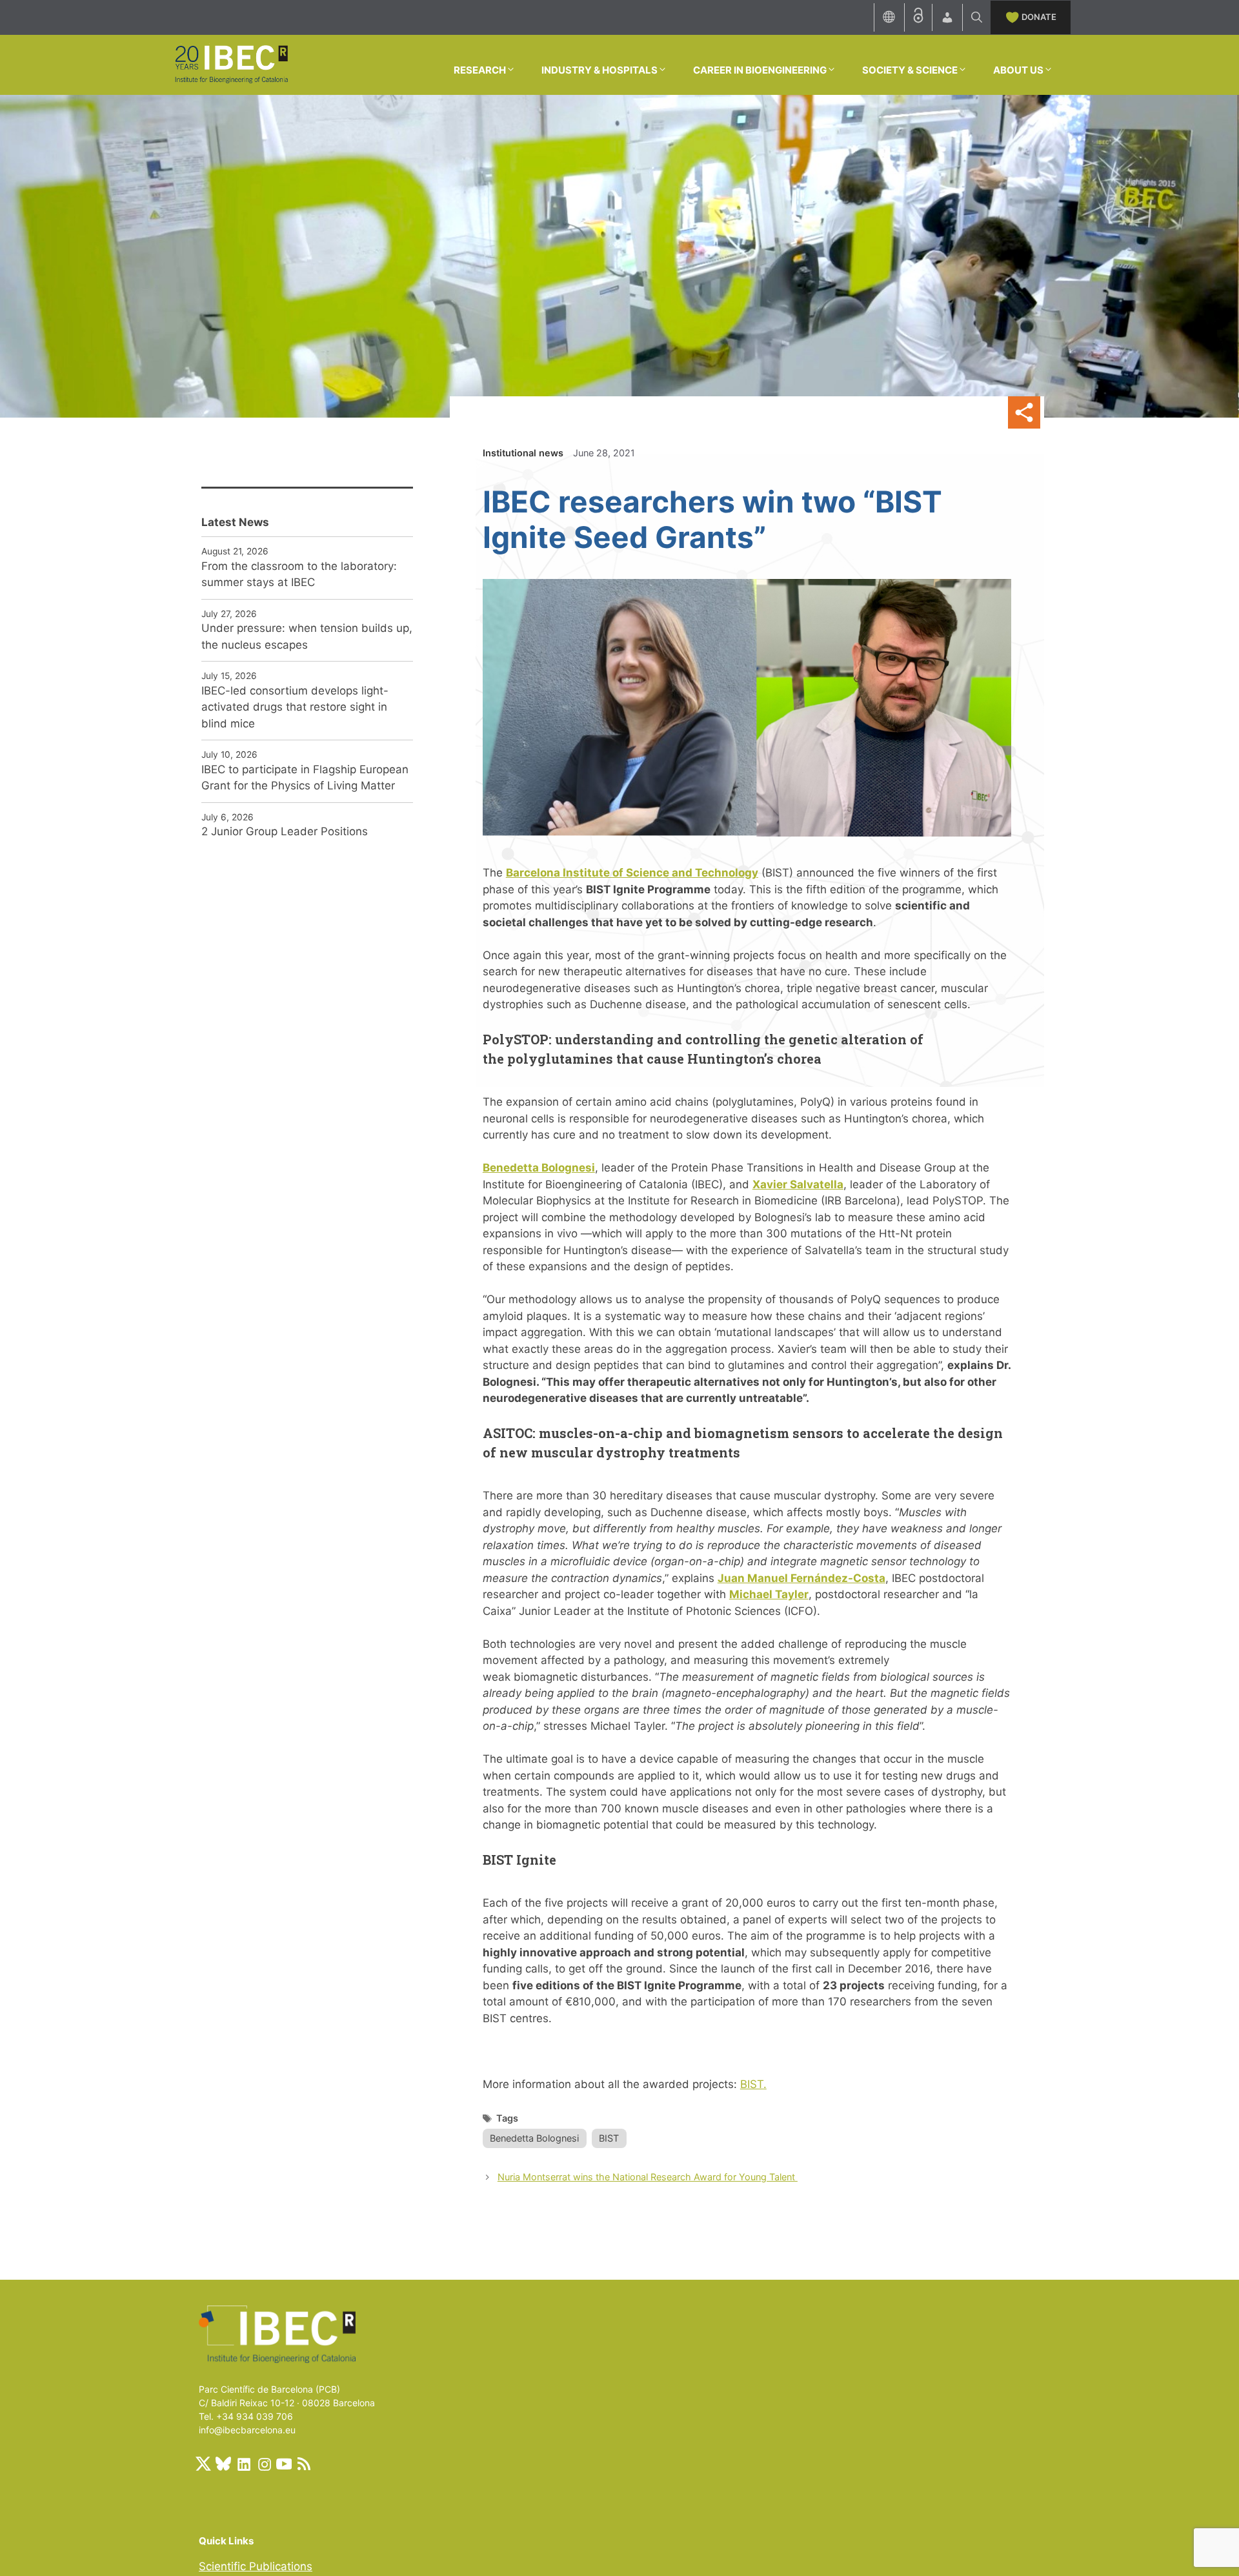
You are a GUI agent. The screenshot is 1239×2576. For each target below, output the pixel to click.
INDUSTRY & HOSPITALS (599, 70)
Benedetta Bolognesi (534, 2138)
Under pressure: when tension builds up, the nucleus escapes (307, 636)
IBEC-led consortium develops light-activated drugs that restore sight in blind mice (295, 707)
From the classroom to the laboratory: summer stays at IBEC (299, 574)
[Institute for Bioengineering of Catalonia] (231, 64)
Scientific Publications (256, 2566)
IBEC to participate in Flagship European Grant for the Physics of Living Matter (305, 778)
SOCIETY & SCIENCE (910, 70)
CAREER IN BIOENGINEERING (760, 70)
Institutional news (523, 453)
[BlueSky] (223, 2464)
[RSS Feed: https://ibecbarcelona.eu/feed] (304, 2464)
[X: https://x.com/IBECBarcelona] (203, 2464)
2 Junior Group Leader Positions (285, 831)
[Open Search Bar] (977, 17)
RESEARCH (480, 70)
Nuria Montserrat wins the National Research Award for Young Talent (648, 2177)
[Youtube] (284, 2464)
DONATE (1039, 17)
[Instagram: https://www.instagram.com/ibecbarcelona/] (264, 2464)
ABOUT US (1018, 70)
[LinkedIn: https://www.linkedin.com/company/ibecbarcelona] (243, 2464)
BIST (609, 2138)
